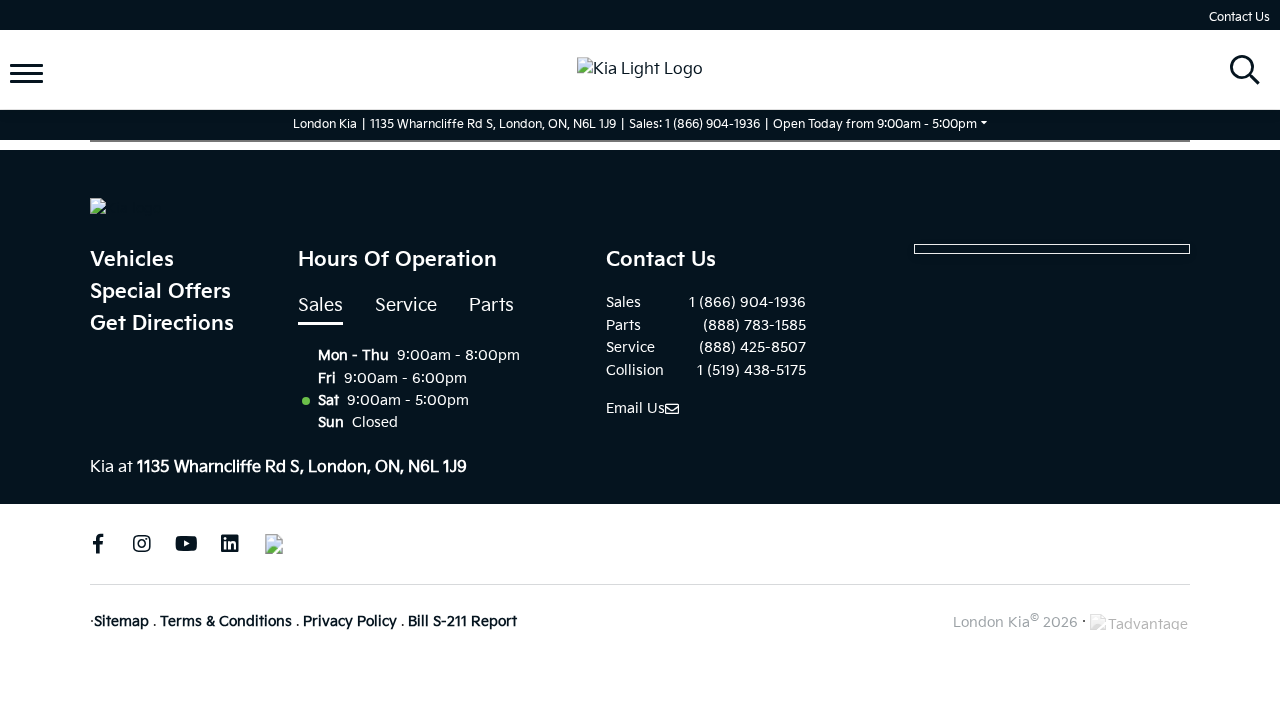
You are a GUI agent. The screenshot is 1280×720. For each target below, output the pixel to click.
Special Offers (160, 292)
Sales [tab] (320, 305)
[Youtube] (186, 544)
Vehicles (132, 260)
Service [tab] (406, 305)
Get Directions (162, 324)
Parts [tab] (491, 305)
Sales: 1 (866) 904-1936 (694, 124)
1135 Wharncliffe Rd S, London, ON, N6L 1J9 (493, 124)
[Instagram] (142, 544)
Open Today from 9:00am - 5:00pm (875, 124)
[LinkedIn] (230, 544)
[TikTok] (274, 544)
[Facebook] (98, 544)
